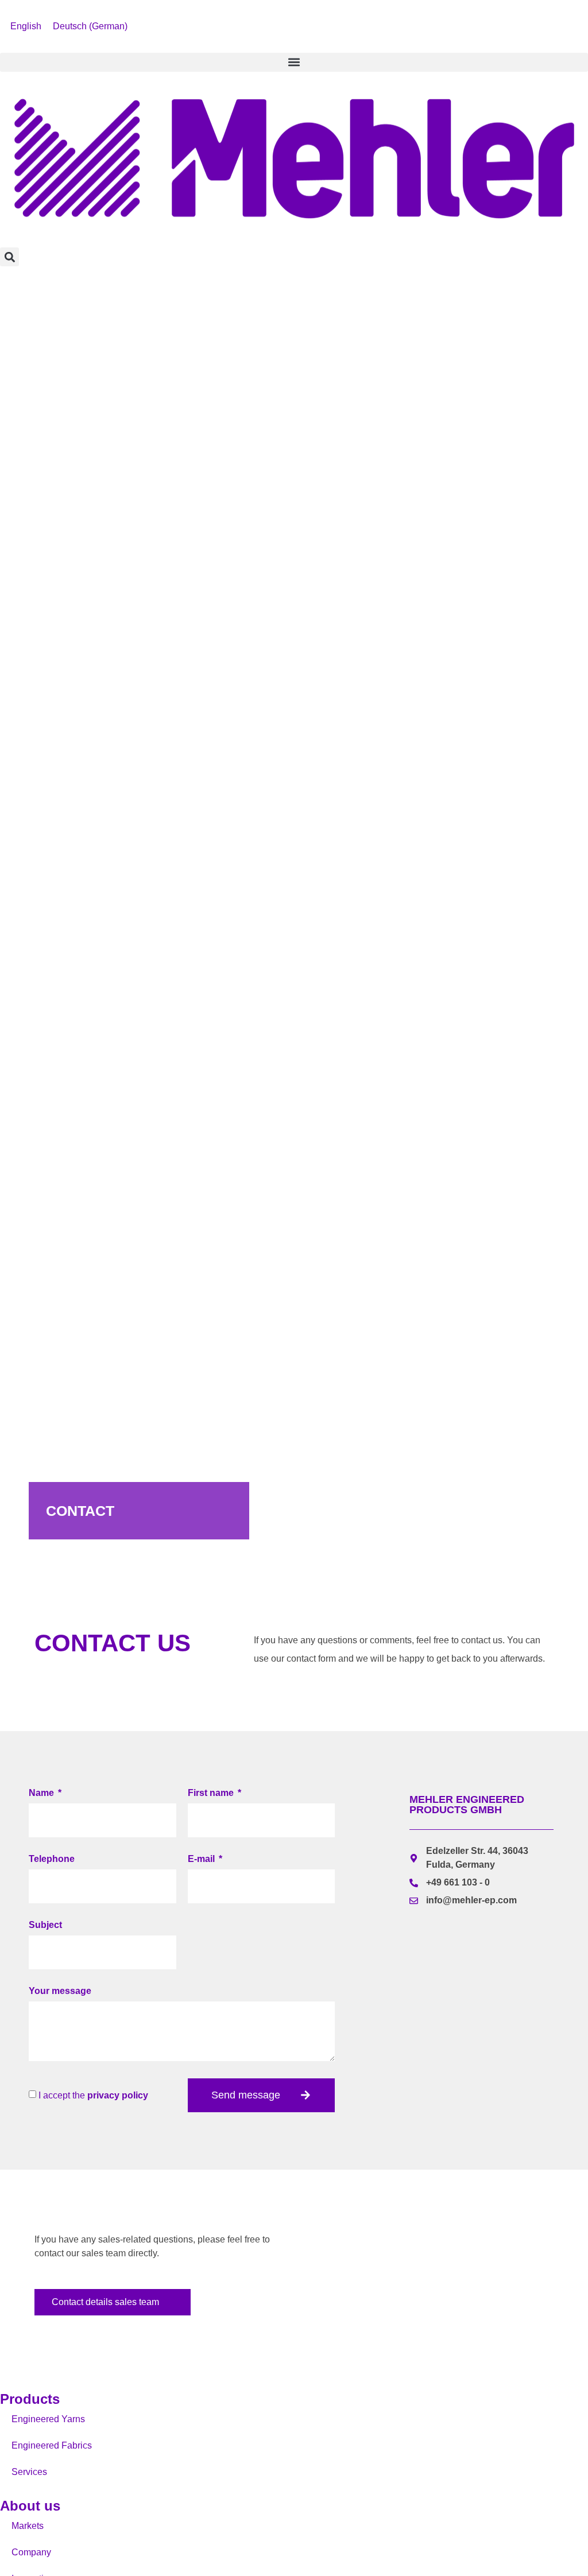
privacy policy (118, 2095)
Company (31, 2552)
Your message (60, 1991)
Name (42, 1793)
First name (212, 1793)
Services (29, 2472)
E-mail (202, 1859)
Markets (28, 2526)
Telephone (52, 1859)
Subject (45, 1925)
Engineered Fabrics (52, 2445)
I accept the (93, 2095)
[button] (294, 62)
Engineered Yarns (48, 2419)
